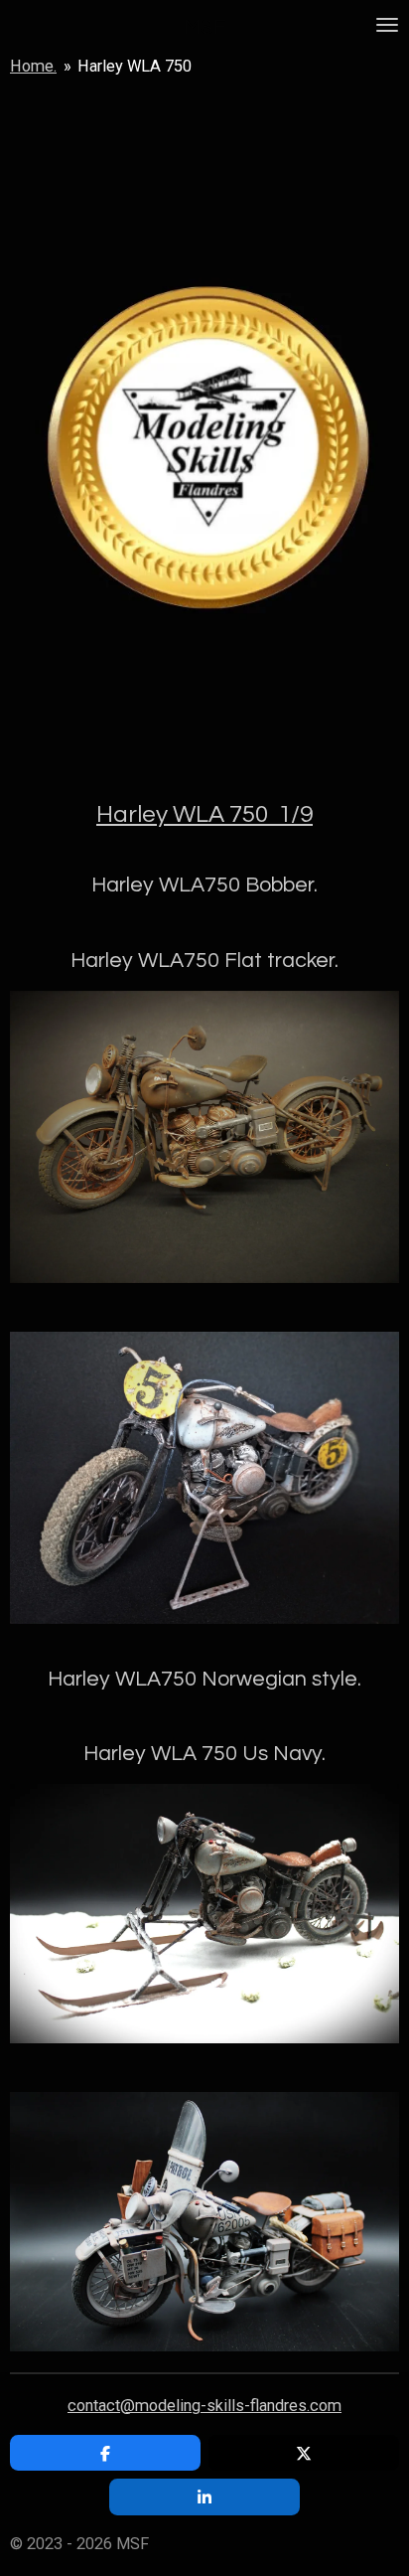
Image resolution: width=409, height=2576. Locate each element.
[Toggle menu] (387, 25)
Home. (33, 66)
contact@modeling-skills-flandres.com (204, 2406)
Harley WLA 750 (135, 66)
